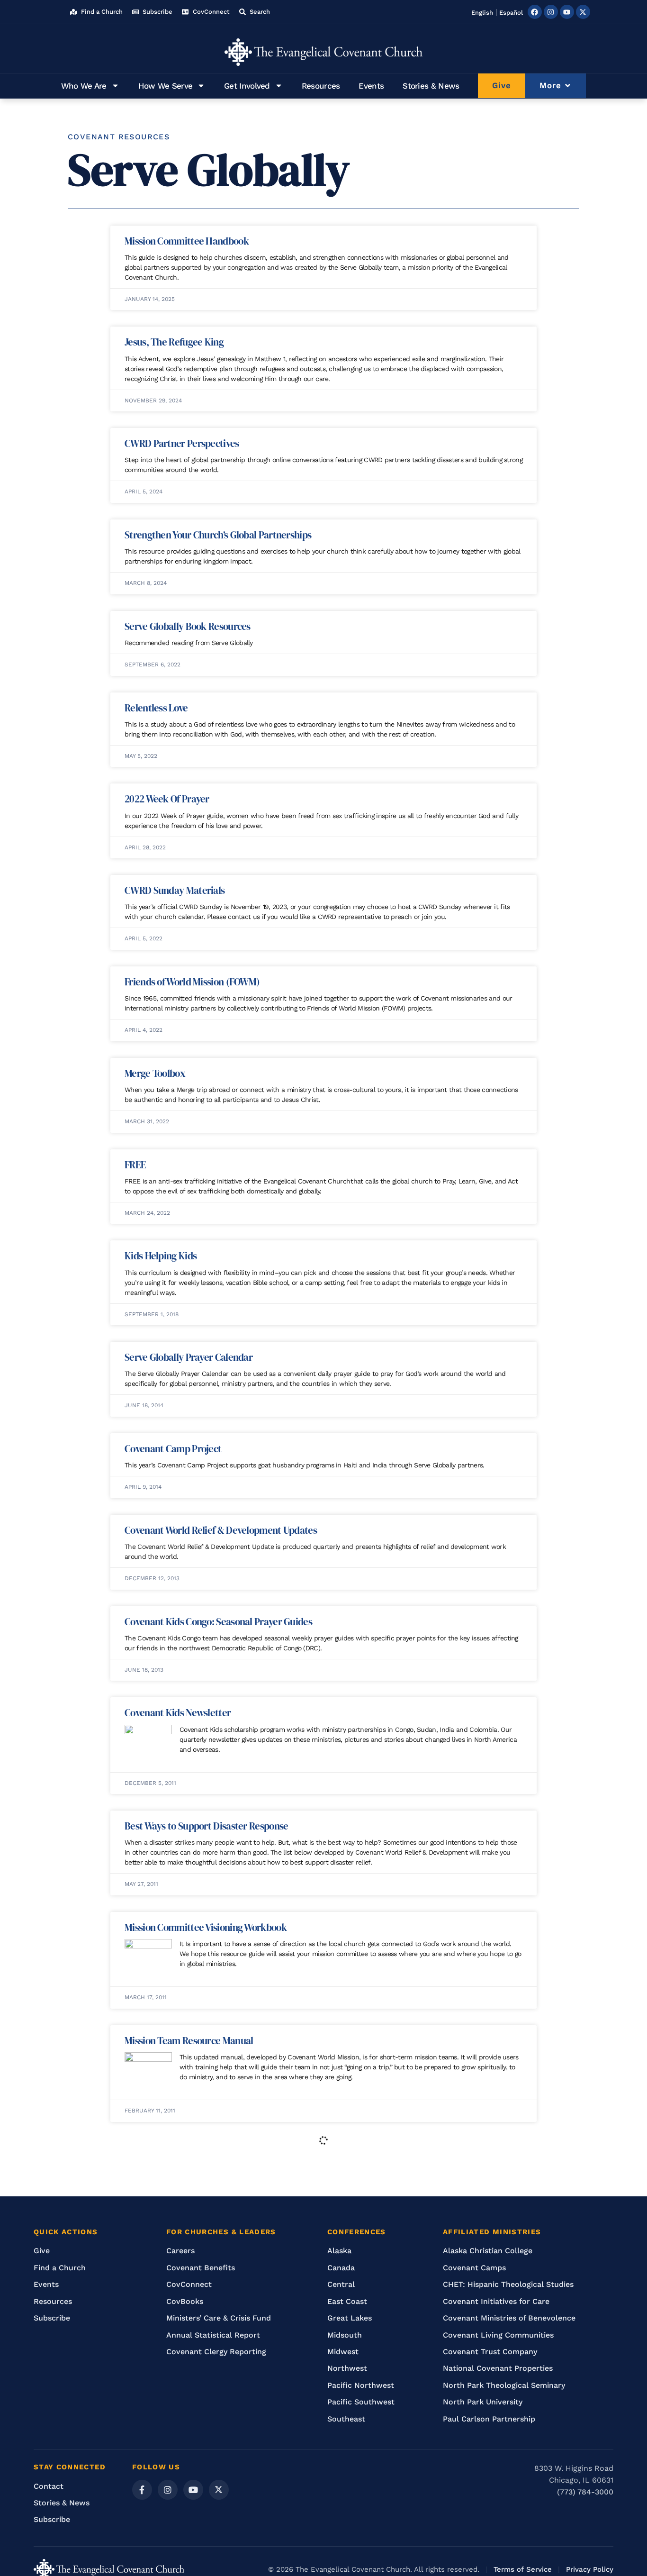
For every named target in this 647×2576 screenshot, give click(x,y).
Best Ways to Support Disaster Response (206, 1826)
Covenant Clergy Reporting (216, 2352)
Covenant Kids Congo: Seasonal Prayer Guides (218, 1622)
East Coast (347, 2301)
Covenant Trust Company (490, 2352)
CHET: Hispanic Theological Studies (508, 2284)
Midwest (343, 2352)
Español (511, 13)
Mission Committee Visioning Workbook (206, 1927)
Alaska (339, 2251)
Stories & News (431, 86)
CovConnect (189, 2284)
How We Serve (166, 86)
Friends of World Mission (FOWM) (192, 982)
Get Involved (247, 86)
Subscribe (52, 2318)
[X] (219, 2490)
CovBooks (185, 2301)
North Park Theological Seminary (504, 2385)
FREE (135, 1165)
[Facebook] (535, 12)
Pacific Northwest (361, 2385)
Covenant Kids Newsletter (178, 1713)
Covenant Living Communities (498, 2335)
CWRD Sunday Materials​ (175, 890)
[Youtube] (567, 12)
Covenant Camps (474, 2268)
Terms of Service (523, 2569)
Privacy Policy (590, 2569)
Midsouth (345, 2335)
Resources (321, 86)
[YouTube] (193, 2490)
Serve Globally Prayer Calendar (189, 1357)
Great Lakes (350, 2318)
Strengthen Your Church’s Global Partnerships (218, 535)
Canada (341, 2268)
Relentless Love (156, 708)
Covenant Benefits (201, 2268)
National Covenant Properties (498, 2368)
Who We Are (84, 86)
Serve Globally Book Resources (188, 626)
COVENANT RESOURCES (119, 137)
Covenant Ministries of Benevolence (509, 2318)
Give (42, 2251)
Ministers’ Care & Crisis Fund (219, 2318)
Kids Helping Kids (161, 1256)
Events (371, 86)
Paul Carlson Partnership (489, 2419)
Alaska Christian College (488, 2251)
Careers (180, 2251)
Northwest (347, 2368)
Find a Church (60, 2268)
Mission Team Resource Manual (189, 2041)
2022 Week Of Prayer (167, 799)
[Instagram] (551, 12)
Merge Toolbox (155, 1073)
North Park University (483, 2402)
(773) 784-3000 (585, 2492)
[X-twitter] (583, 12)
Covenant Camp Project (173, 1449)
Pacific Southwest (361, 2402)
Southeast (346, 2419)
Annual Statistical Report (213, 2335)
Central (341, 2284)
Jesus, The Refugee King (174, 342)
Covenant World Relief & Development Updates (221, 1530)
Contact (49, 2486)
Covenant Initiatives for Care (496, 2301)
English (482, 13)
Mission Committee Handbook (187, 241)
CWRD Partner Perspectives (182, 443)
